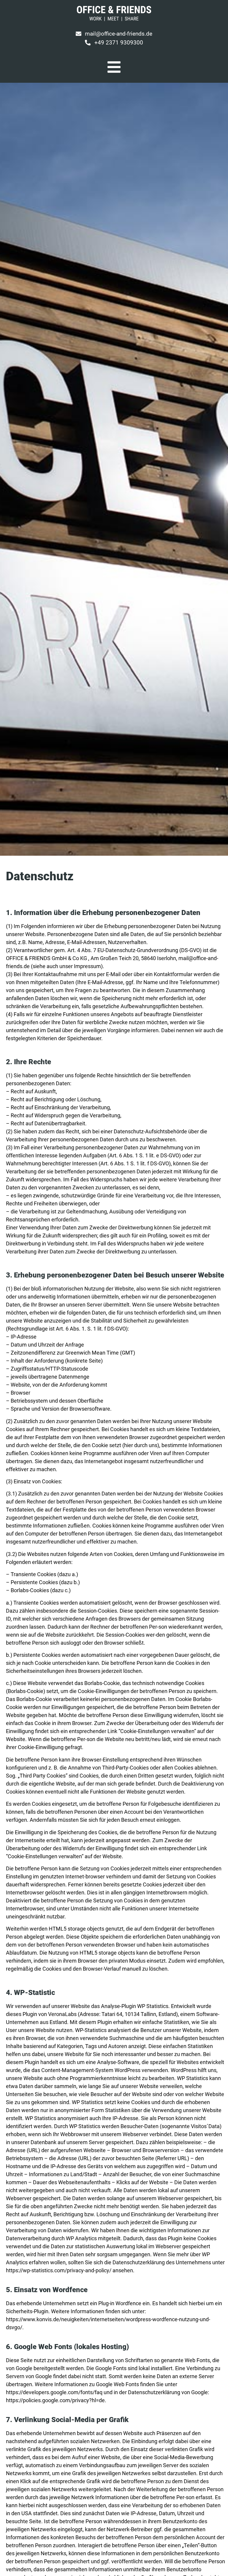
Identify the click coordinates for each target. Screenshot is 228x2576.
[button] (114, 43)
